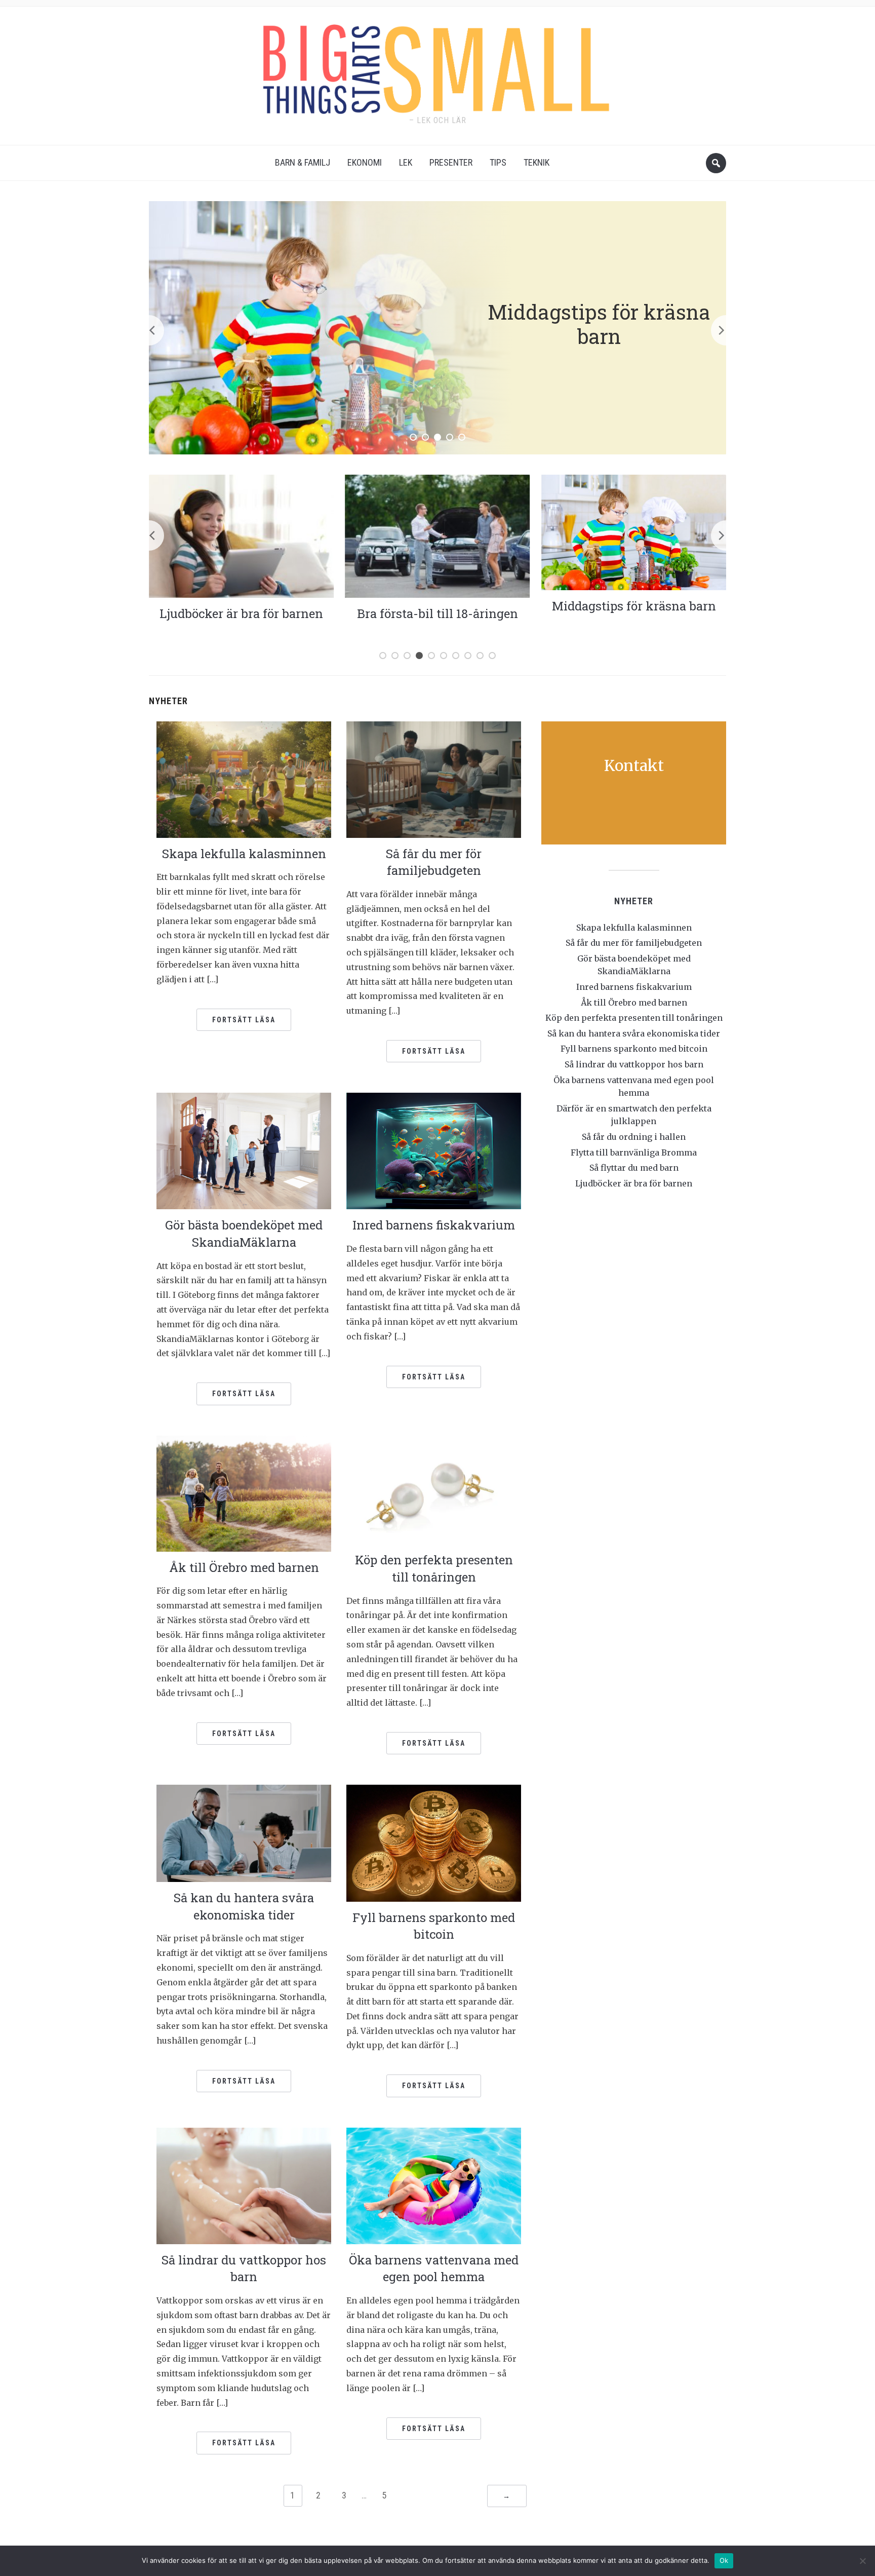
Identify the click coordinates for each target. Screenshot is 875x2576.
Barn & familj (303, 162)
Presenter (451, 162)
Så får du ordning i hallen (634, 1137)
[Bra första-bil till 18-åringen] (249, 535)
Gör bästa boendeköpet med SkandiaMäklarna (244, 1234)
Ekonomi (365, 162)
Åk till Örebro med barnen (244, 1567)
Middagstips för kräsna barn (445, 606)
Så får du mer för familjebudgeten (434, 862)
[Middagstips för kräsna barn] (445, 531)
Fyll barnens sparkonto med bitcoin (434, 1926)
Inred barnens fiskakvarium (434, 1225)
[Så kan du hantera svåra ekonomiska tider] (244, 1833)
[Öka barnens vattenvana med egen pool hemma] (434, 2185)
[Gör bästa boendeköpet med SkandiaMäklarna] (244, 1150)
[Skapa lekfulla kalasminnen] (244, 779)
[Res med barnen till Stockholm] (641, 535)
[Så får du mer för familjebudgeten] (434, 779)
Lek (406, 162)
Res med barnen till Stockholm (641, 613)
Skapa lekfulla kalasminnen (244, 854)
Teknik (536, 162)
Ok (724, 2560)
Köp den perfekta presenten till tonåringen (434, 1568)
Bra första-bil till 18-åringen (249, 613)
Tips (498, 162)
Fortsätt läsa (244, 1020)
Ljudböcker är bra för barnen (634, 1183)
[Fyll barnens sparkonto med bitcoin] (434, 1842)
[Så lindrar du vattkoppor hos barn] (244, 2185)
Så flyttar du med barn (634, 1168)
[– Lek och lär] (437, 66)
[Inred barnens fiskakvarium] (434, 1150)
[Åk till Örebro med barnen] (244, 1493)
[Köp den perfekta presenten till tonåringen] (434, 1489)
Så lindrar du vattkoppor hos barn (244, 2269)
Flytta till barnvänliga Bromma (634, 1152)
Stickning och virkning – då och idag (599, 323)
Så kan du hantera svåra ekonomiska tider (244, 1906)
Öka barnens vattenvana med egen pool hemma (434, 2269)
